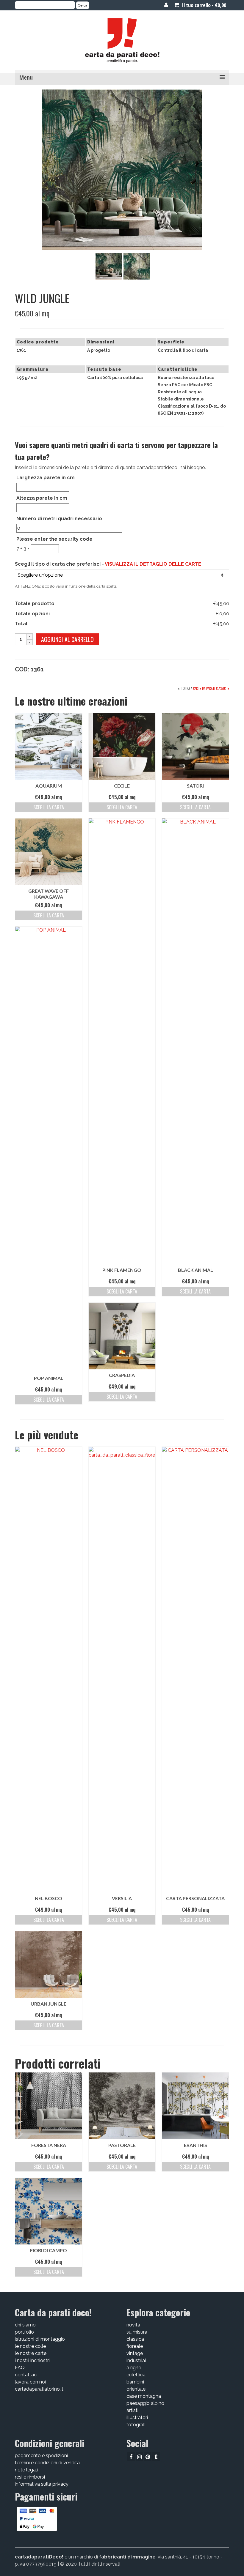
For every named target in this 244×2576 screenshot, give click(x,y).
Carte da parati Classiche (211, 688)
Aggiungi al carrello (67, 639)
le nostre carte (31, 2353)
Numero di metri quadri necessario (59, 519)
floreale (135, 2346)
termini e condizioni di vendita (47, 2463)
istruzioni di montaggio (40, 2339)
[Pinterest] (148, 2457)
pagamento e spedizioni (41, 2456)
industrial (136, 2360)
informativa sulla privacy (42, 2484)
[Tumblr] (156, 2457)
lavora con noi (30, 2382)
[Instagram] (139, 2457)
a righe (134, 2368)
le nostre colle (30, 2346)
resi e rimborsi (30, 2477)
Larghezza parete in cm (46, 478)
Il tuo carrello (203, 5)
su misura (137, 2332)
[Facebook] (131, 2457)
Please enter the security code (54, 539)
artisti (132, 2410)
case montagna (144, 2396)
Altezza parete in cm (42, 498)
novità (133, 2325)
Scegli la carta (49, 807)
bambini (135, 2382)
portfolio (24, 2332)
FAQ (20, 2368)
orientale (136, 2389)
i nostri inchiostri (32, 2360)
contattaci (26, 2375)
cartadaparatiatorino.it (39, 2389)
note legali (26, 2470)
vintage (135, 2353)
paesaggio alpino (145, 2403)
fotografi (136, 2425)
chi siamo (25, 2325)
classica (135, 2339)
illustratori (137, 2418)
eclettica (136, 2375)
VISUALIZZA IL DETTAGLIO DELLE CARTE (153, 564)
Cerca (83, 5)
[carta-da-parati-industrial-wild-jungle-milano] (109, 266)
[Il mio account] (166, 5)
